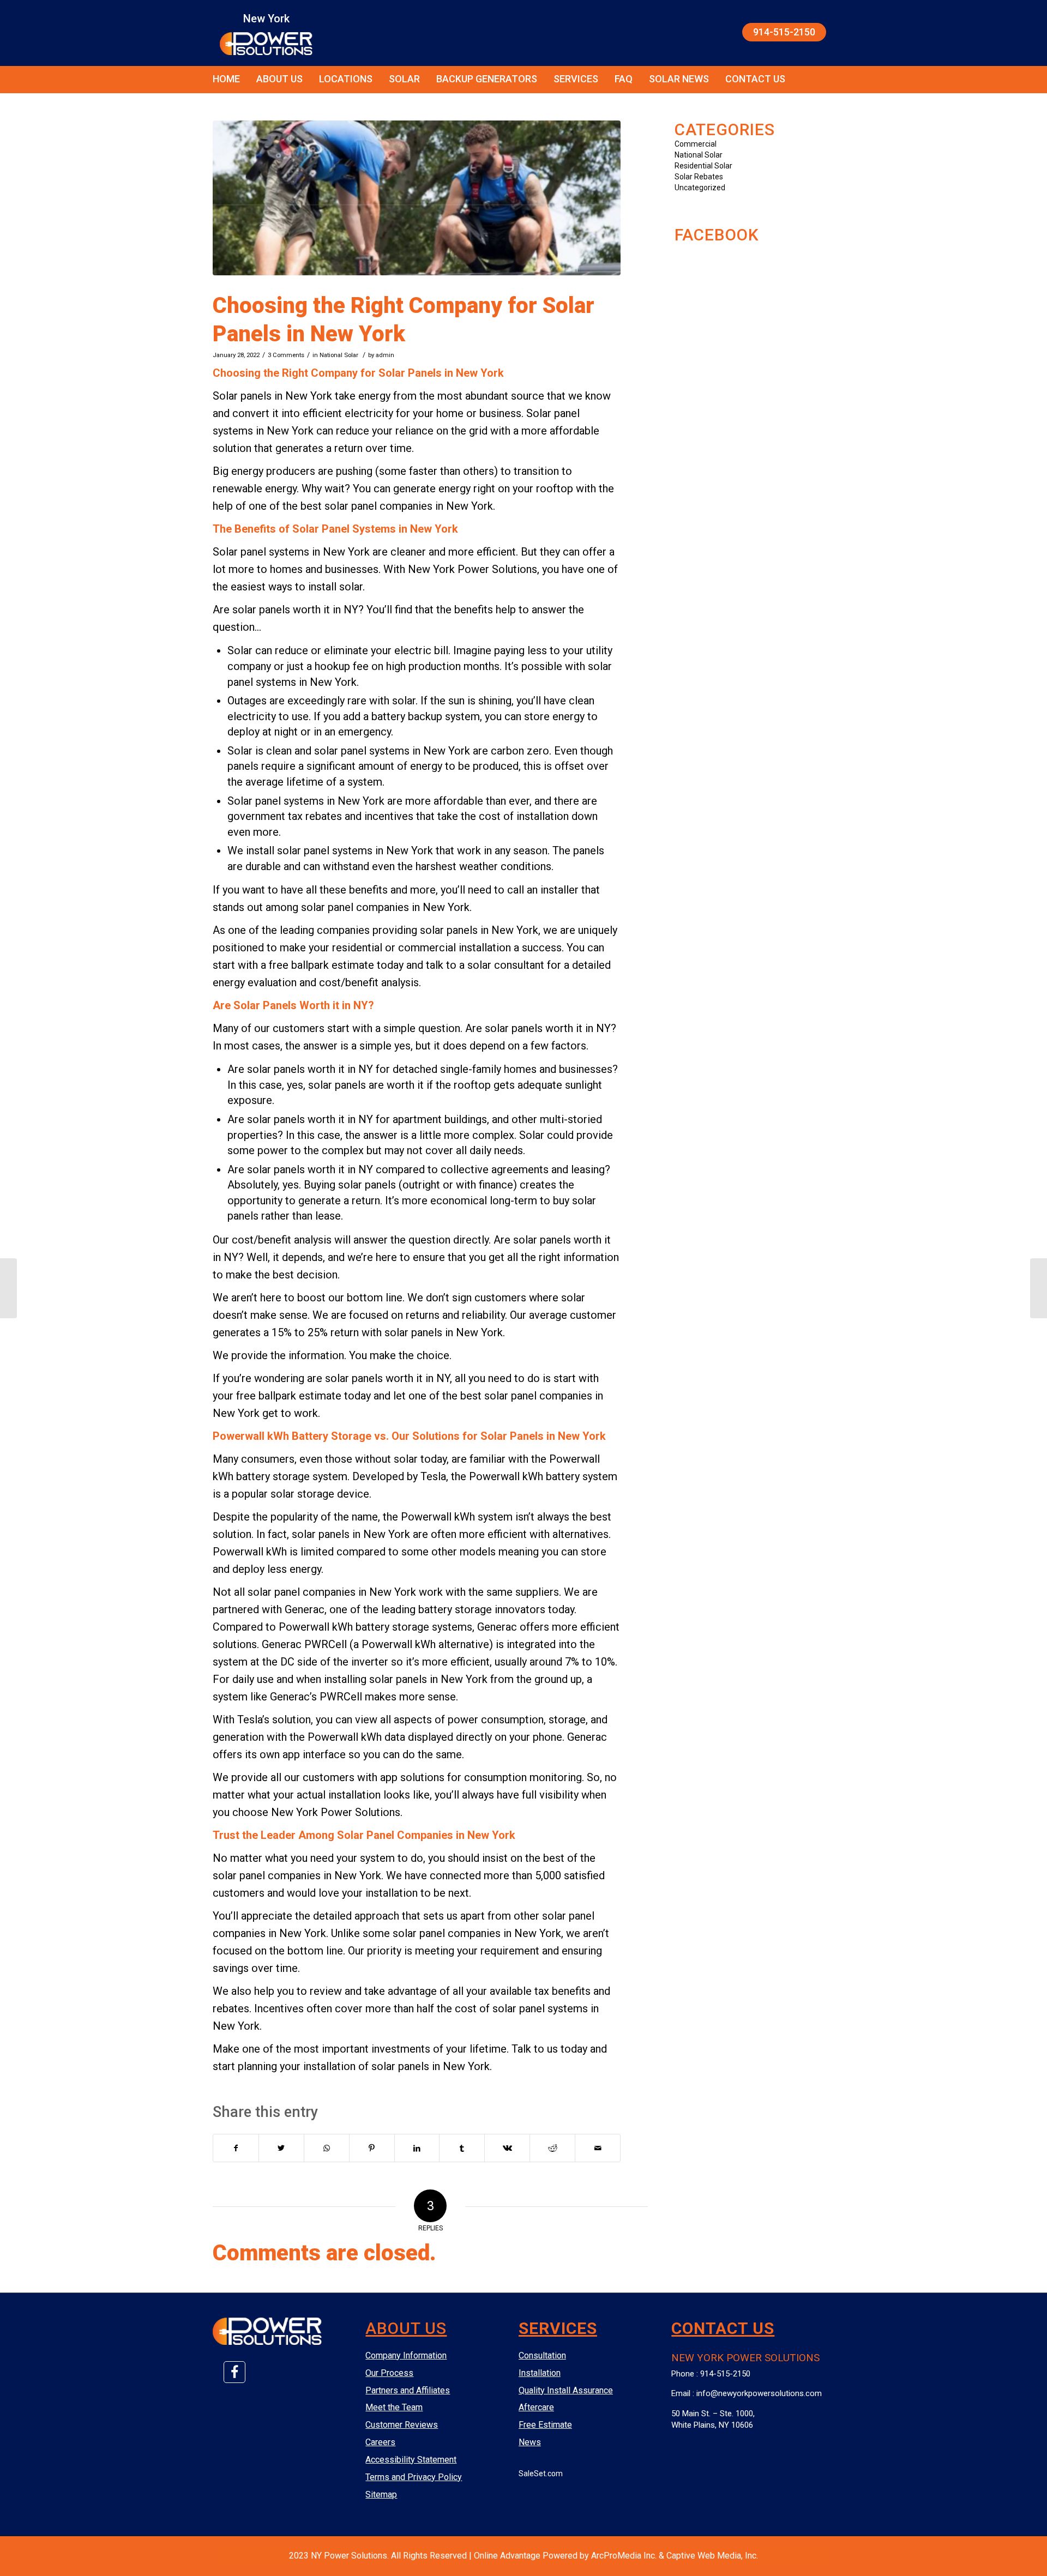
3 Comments (286, 355)
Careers (380, 2442)
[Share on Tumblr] (462, 2148)
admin (385, 355)
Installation (540, 2373)
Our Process (389, 2373)
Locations (346, 79)
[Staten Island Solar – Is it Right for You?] (1039, 1288)
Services (576, 79)
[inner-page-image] (417, 198)
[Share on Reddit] (552, 2148)
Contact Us (755, 79)
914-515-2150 (784, 32)
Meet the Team (394, 2407)
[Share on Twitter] (281, 2148)
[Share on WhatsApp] (327, 2148)
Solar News (679, 79)
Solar (404, 79)
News (530, 2442)
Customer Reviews (402, 2425)
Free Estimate (545, 2425)
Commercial (696, 144)
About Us (279, 79)
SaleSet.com (541, 2474)
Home (226, 79)
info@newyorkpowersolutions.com (759, 2393)
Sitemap (381, 2494)
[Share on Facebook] (236, 2148)
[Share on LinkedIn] (417, 2148)
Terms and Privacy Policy (414, 2477)
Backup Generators (487, 79)
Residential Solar (703, 166)
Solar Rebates (699, 177)
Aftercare (536, 2407)
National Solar (339, 355)
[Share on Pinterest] (372, 2148)
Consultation (542, 2355)
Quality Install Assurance (566, 2390)
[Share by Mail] (598, 2148)
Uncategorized (700, 188)
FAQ (624, 79)
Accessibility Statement (411, 2460)
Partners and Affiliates (408, 2390)
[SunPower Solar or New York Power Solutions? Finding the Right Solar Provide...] (8, 1288)
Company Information (406, 2355)
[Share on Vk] (507, 2148)
